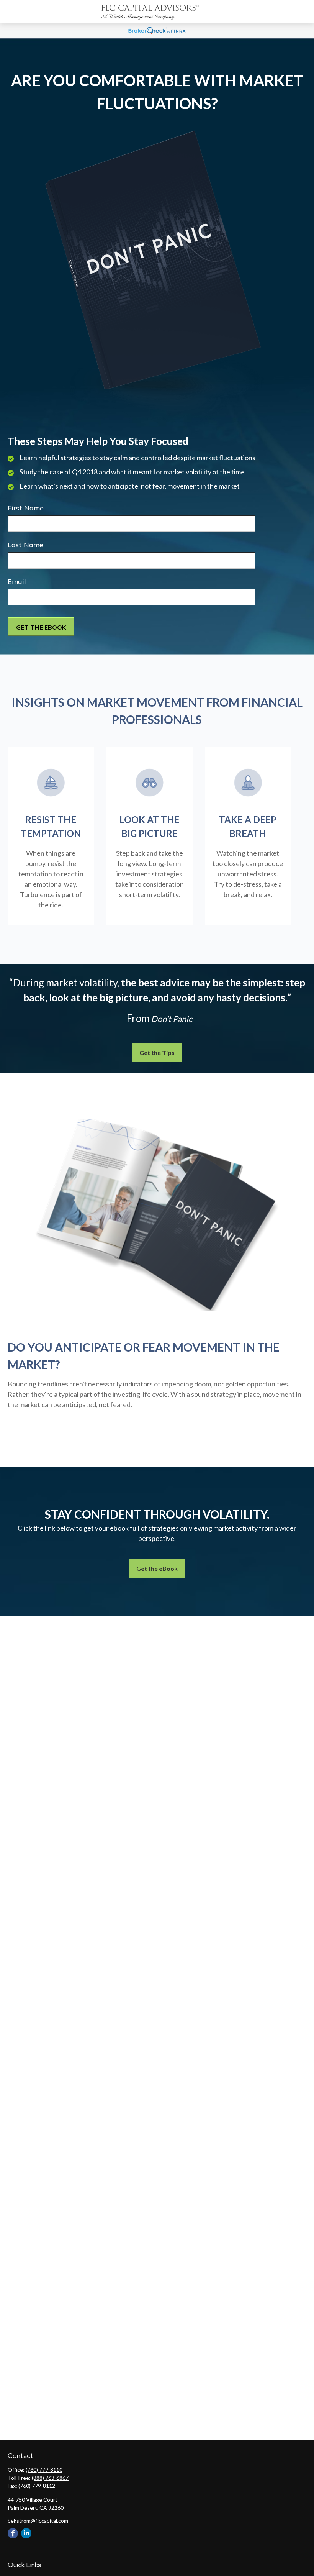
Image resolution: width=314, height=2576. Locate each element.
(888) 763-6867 (50, 2478)
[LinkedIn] (26, 2533)
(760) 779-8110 (44, 2470)
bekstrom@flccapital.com (38, 2521)
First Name (26, 508)
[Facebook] (13, 2533)
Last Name (25, 545)
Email (17, 582)
